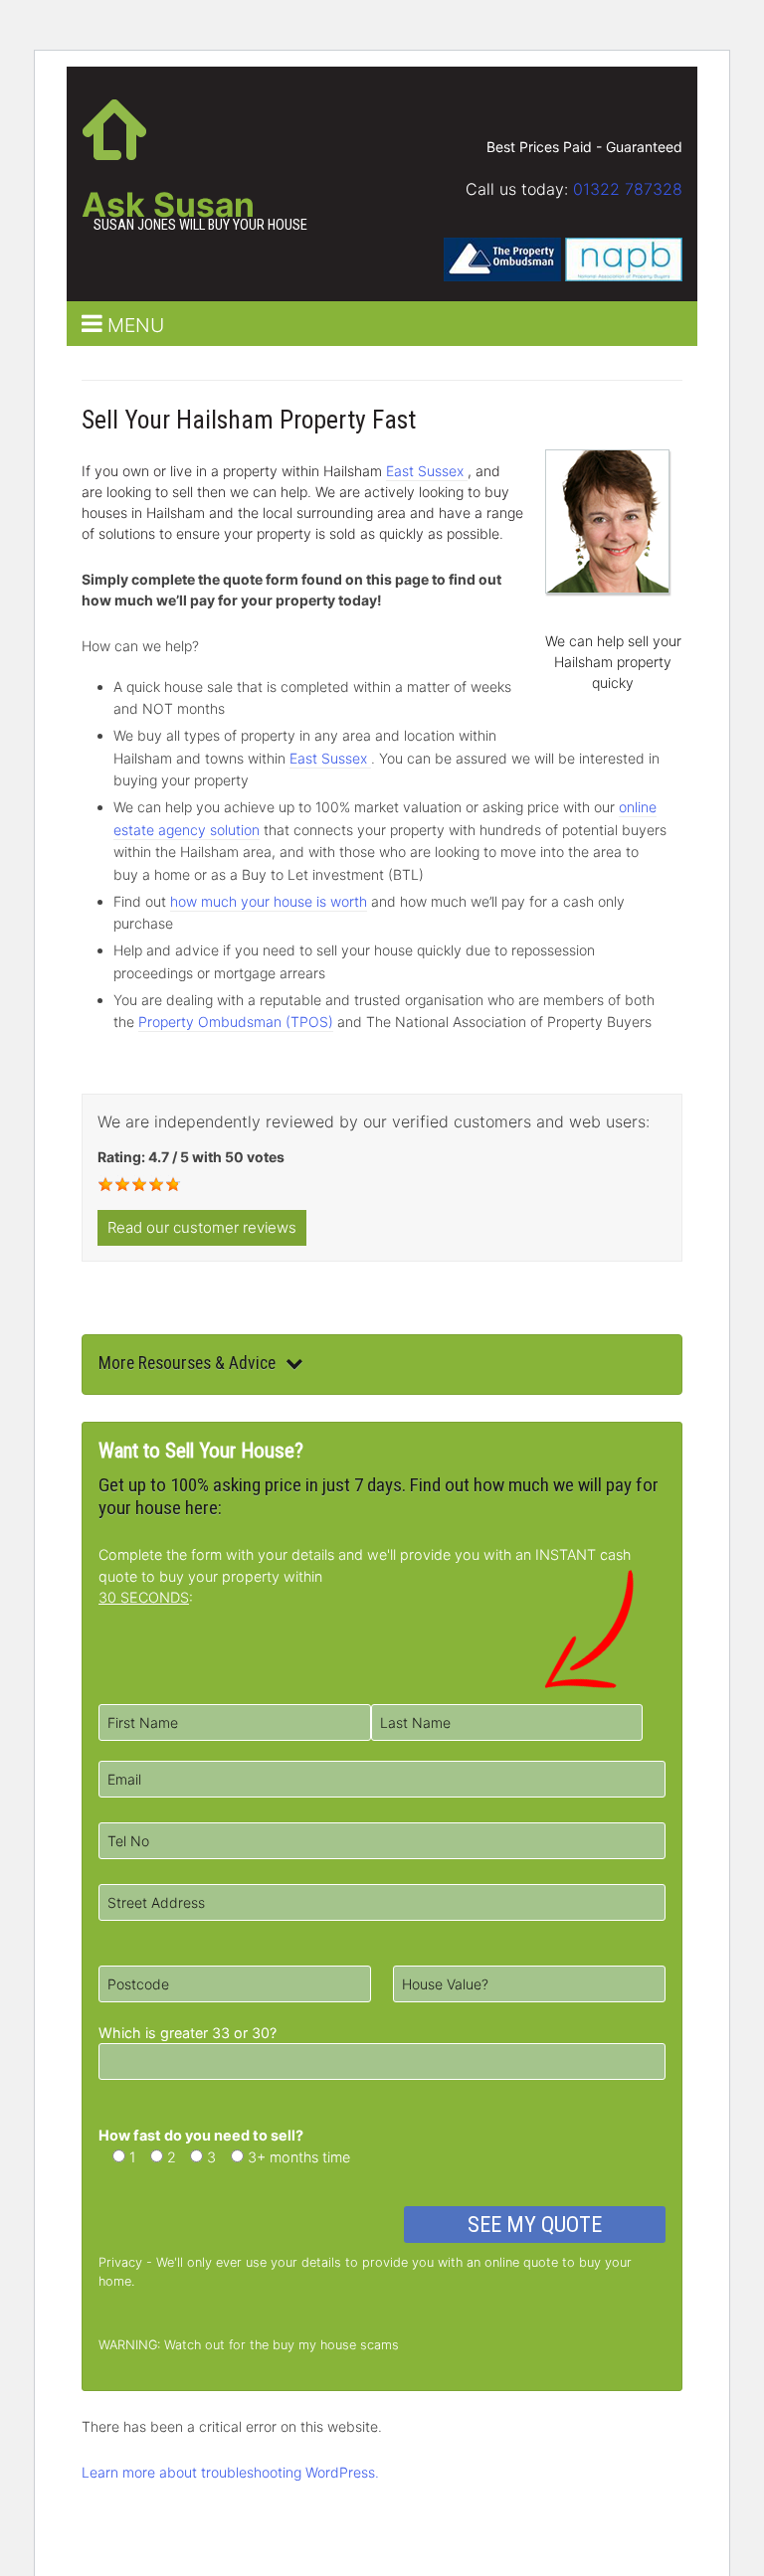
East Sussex (427, 471)
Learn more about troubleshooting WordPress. (230, 2472)
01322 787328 (628, 189)
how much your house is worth (269, 901)
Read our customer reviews (202, 1227)
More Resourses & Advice (187, 1363)
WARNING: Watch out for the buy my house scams (249, 2345)
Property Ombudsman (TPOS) (236, 1022)
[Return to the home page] (114, 127)
